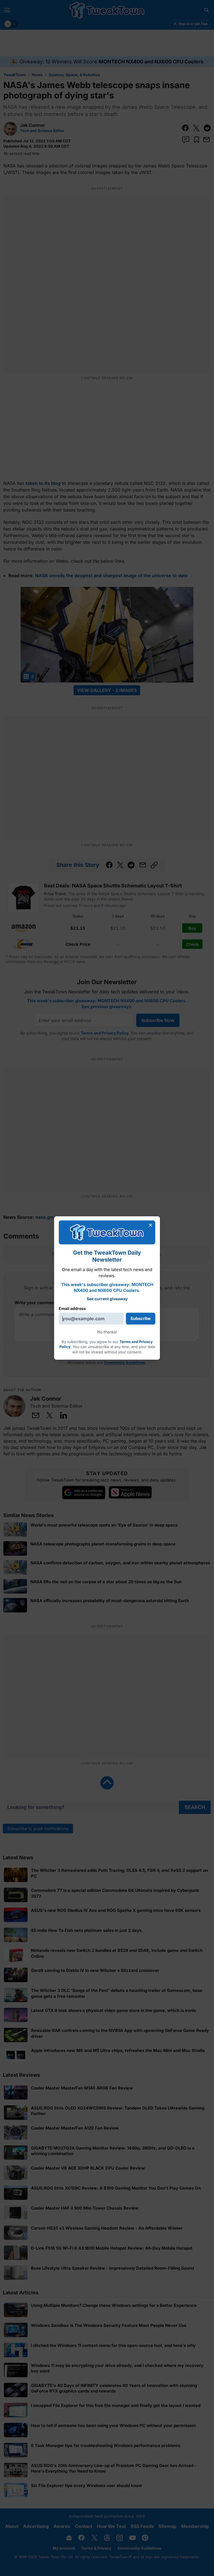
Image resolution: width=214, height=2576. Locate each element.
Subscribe (141, 1318)
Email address (72, 1308)
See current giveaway (107, 1299)
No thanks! (107, 1332)
